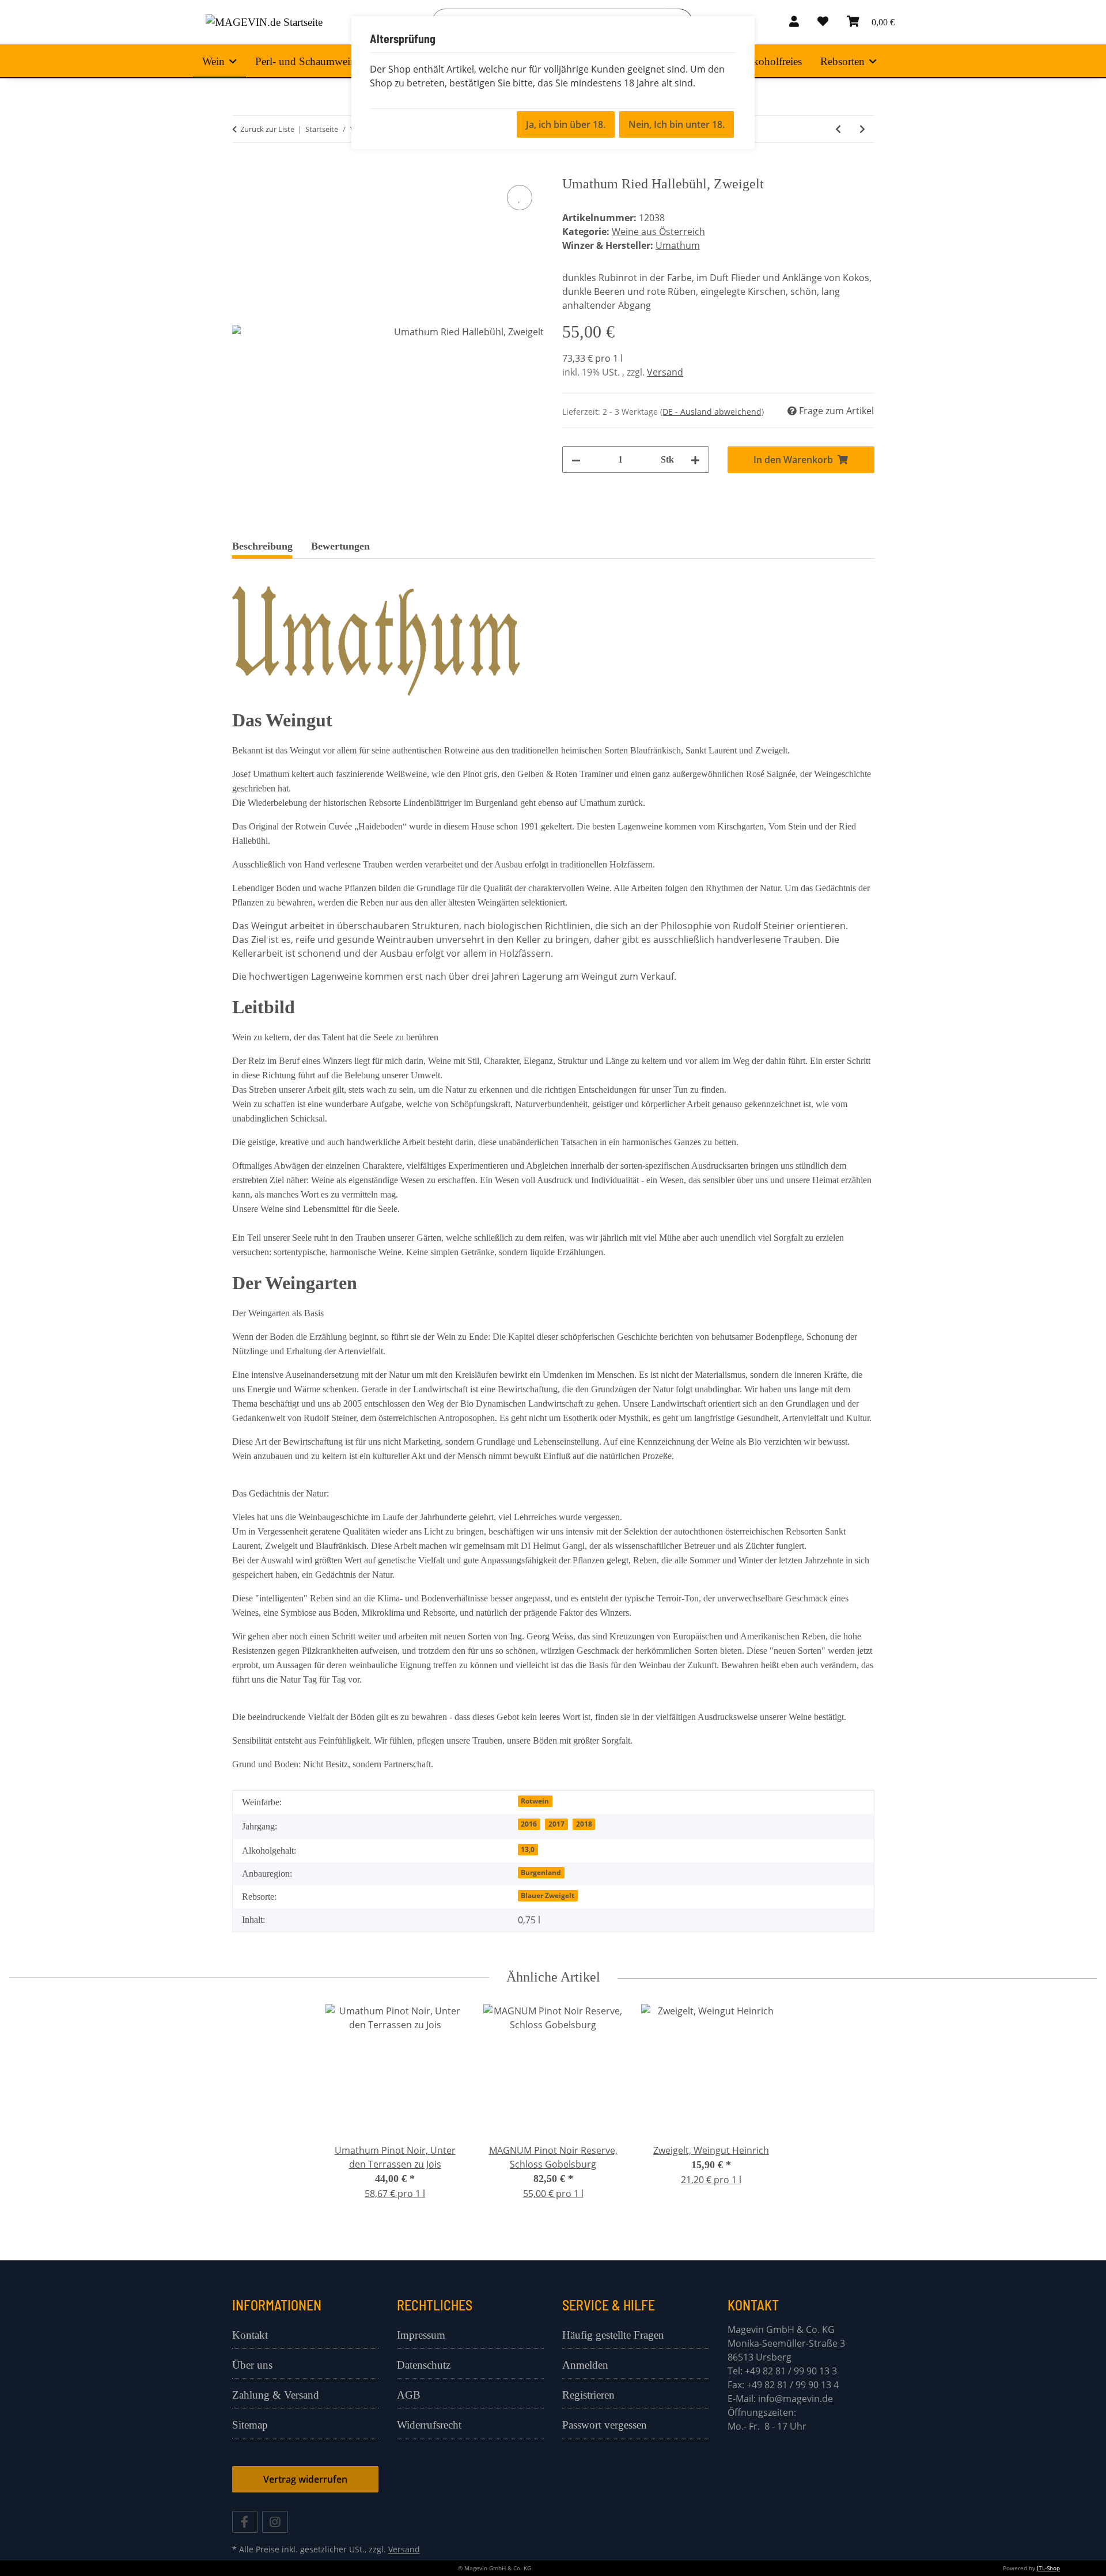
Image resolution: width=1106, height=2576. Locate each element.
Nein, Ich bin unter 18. (677, 124)
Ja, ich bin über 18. (566, 124)
